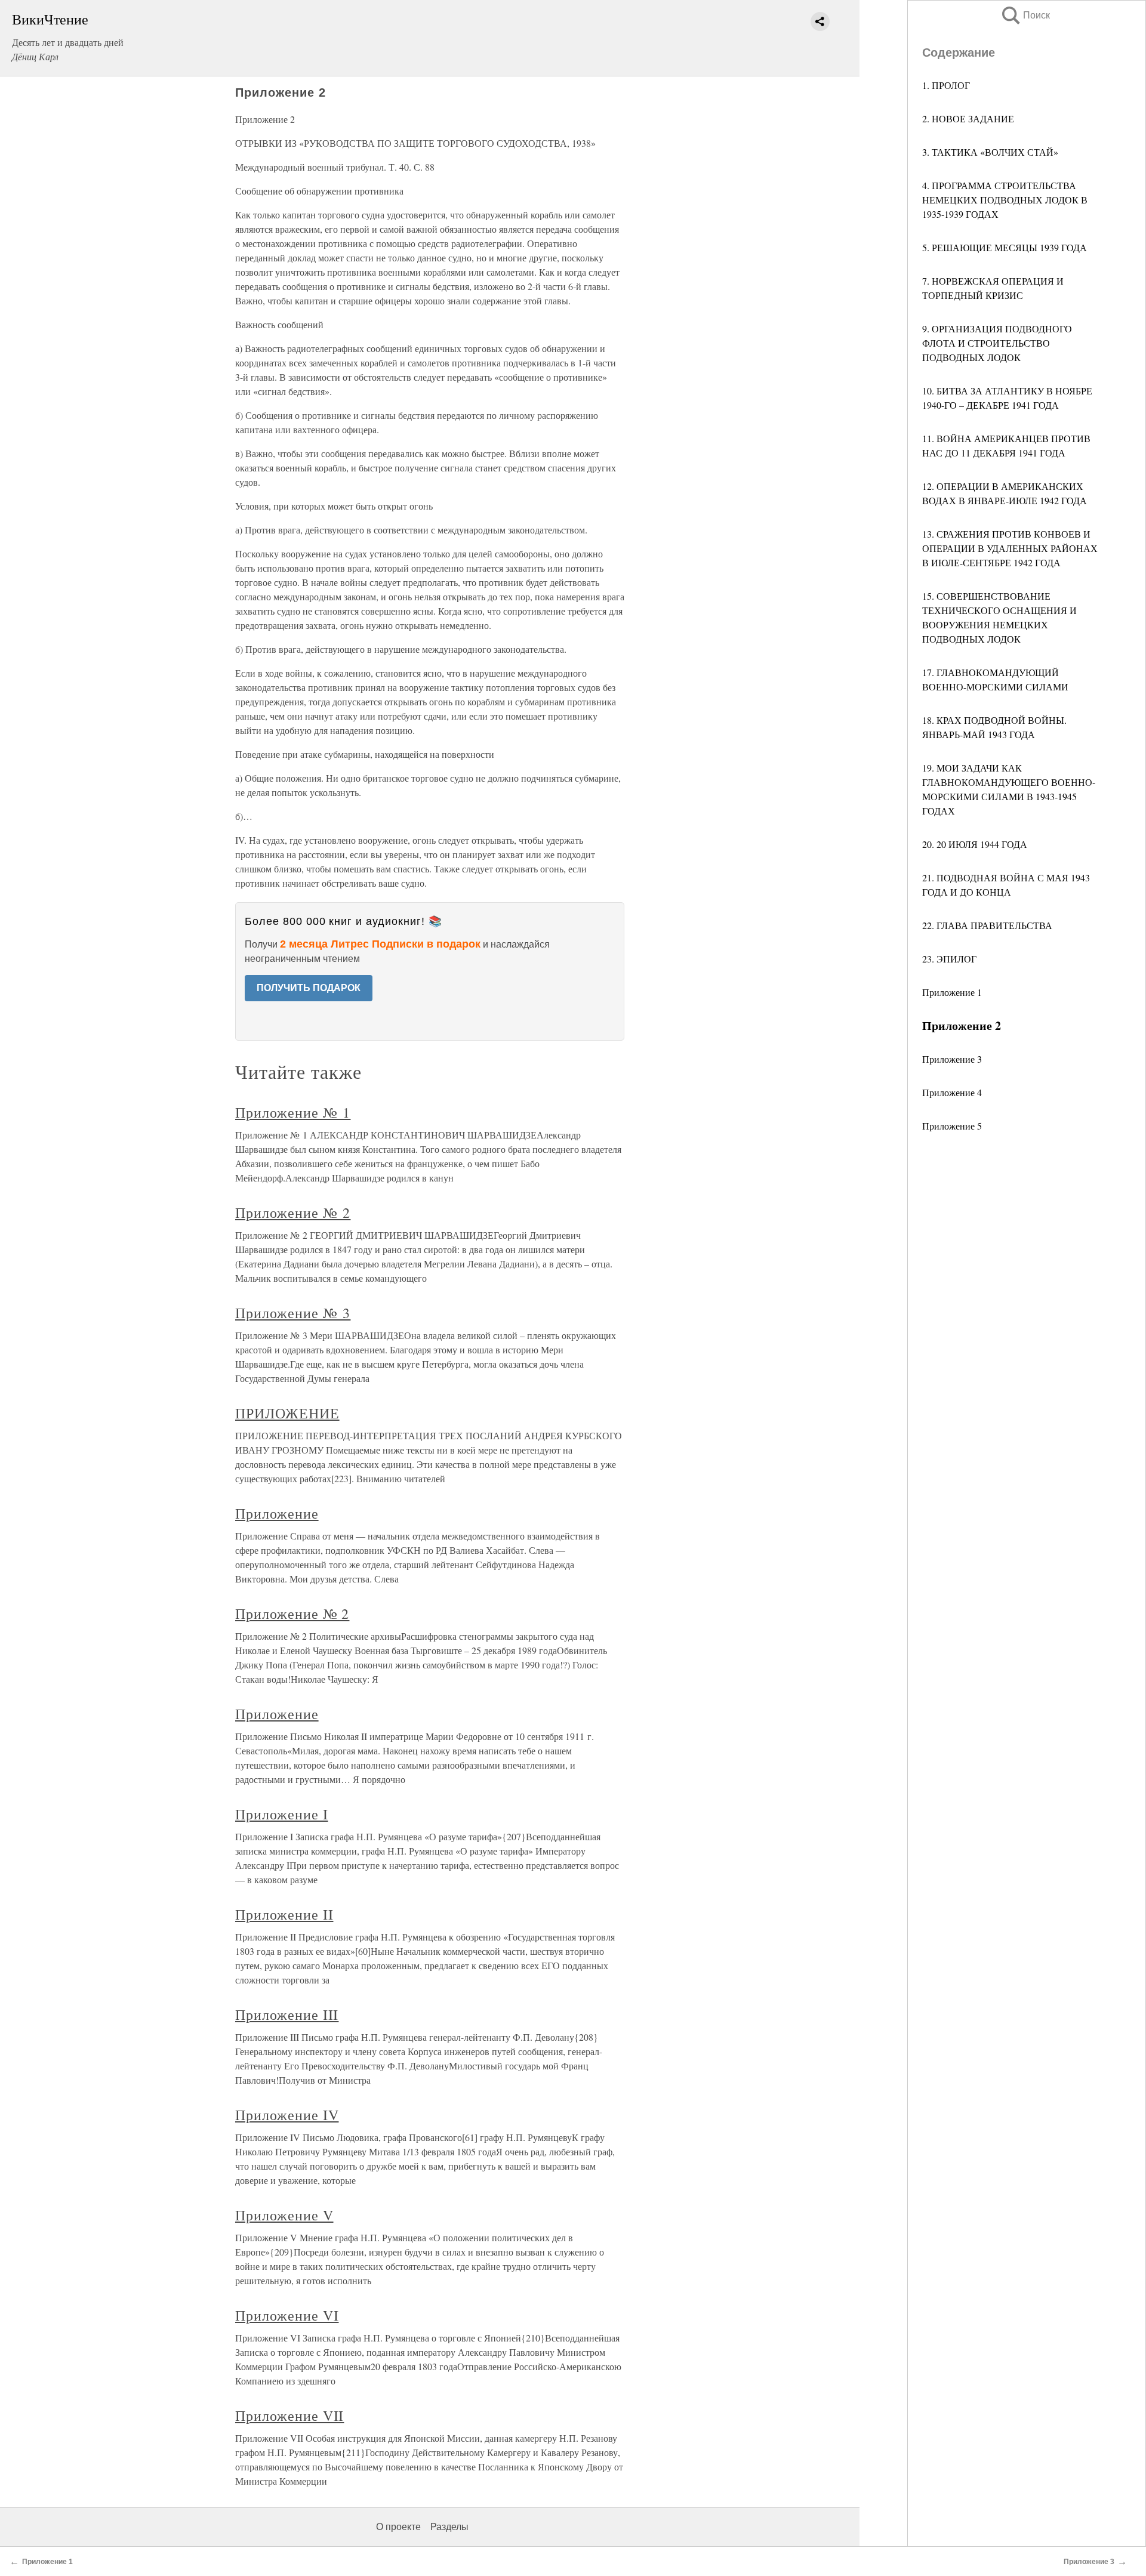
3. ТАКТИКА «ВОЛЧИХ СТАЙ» (990, 152)
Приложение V (284, 2215)
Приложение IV (287, 2115)
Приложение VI (287, 2315)
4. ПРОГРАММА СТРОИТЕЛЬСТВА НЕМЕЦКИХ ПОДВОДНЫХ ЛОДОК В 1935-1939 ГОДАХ (1005, 200)
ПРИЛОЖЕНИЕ (287, 1413)
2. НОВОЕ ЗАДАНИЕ (968, 118)
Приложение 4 (952, 1092)
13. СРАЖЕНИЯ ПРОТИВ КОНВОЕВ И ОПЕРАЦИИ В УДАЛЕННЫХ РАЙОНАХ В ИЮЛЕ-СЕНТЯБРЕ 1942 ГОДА (1010, 548)
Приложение (277, 1513)
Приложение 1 (952, 992)
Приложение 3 (952, 1059)
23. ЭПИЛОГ (949, 959)
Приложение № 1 (293, 1112)
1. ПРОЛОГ (946, 85)
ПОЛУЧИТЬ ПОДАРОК (309, 988)
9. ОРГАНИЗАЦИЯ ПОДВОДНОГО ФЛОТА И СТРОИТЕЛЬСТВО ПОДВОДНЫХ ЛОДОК (997, 343)
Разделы (449, 2527)
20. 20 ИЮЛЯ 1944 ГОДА (975, 844)
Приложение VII (289, 2415)
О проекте (398, 2527)
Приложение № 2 (293, 1213)
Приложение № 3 (293, 1313)
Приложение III (287, 2014)
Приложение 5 (952, 1126)
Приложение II (284, 1914)
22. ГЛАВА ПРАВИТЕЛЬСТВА (987, 925)
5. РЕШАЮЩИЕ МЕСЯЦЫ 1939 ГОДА (1005, 247)
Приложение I (282, 1814)
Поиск (1025, 15)
